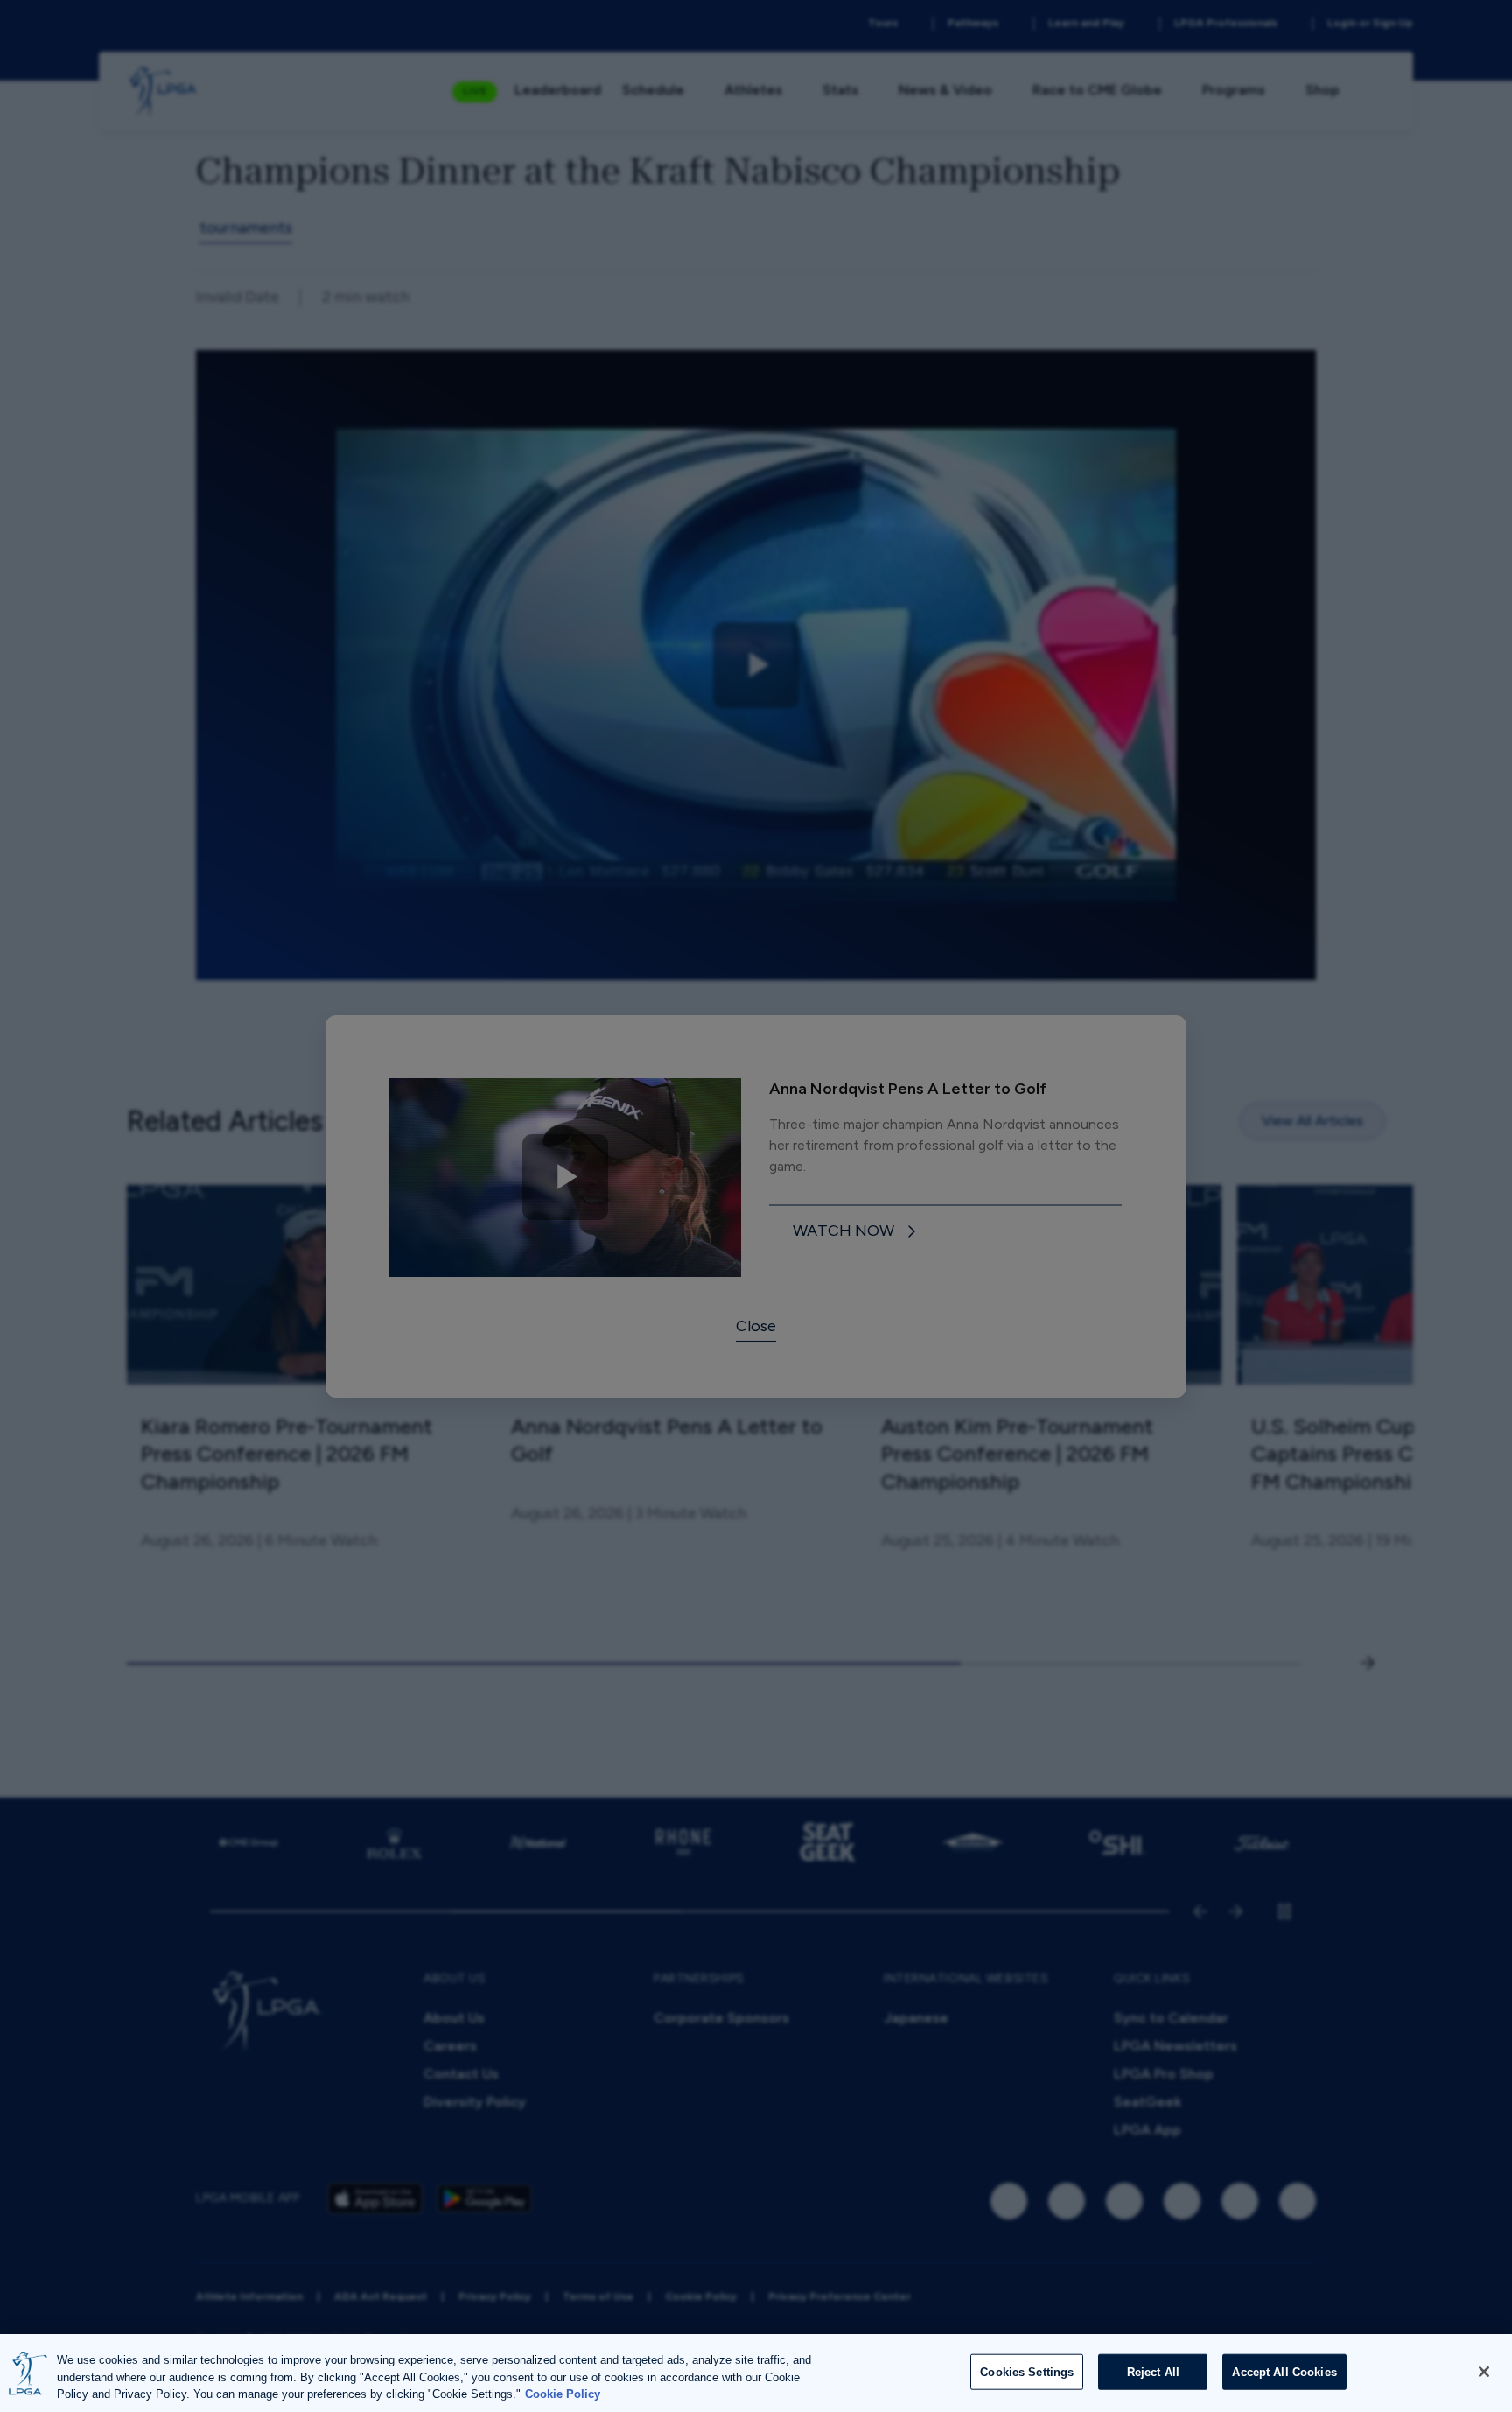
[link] (857, 1232)
